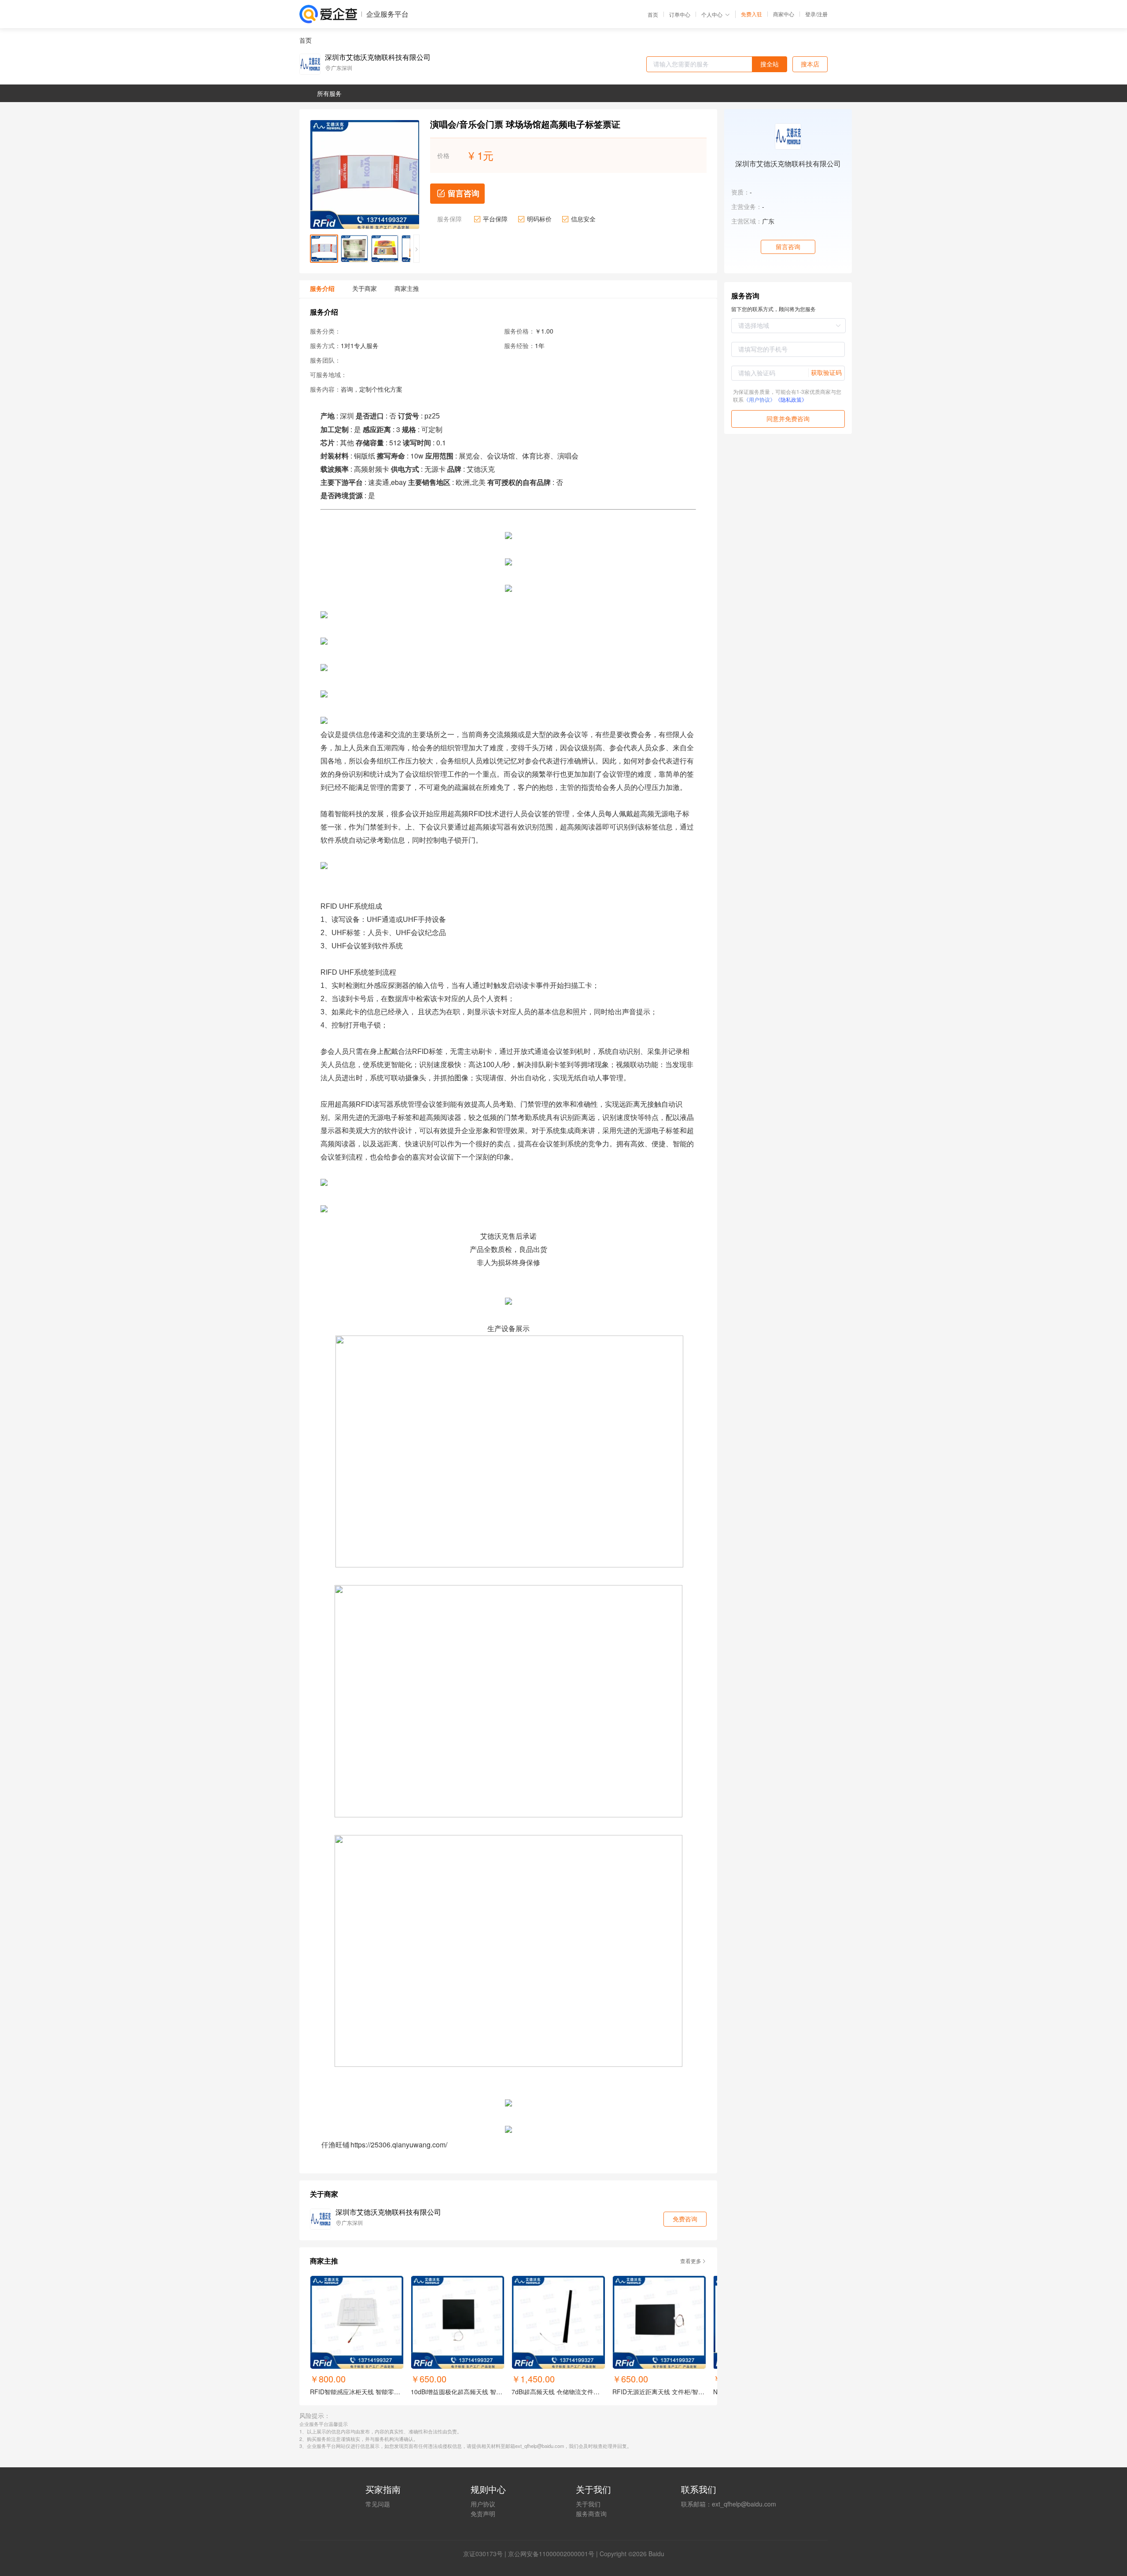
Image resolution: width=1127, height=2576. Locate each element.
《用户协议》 (759, 399)
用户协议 (483, 2504)
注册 (822, 14)
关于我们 (588, 2504)
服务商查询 (591, 2514)
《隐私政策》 (791, 399)
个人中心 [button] (712, 14)
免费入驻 (751, 14)
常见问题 (378, 2504)
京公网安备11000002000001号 (551, 2554)
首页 (653, 15)
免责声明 (483, 2514)
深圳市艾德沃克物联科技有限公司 (378, 57)
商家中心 (784, 14)
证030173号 (486, 2554)
